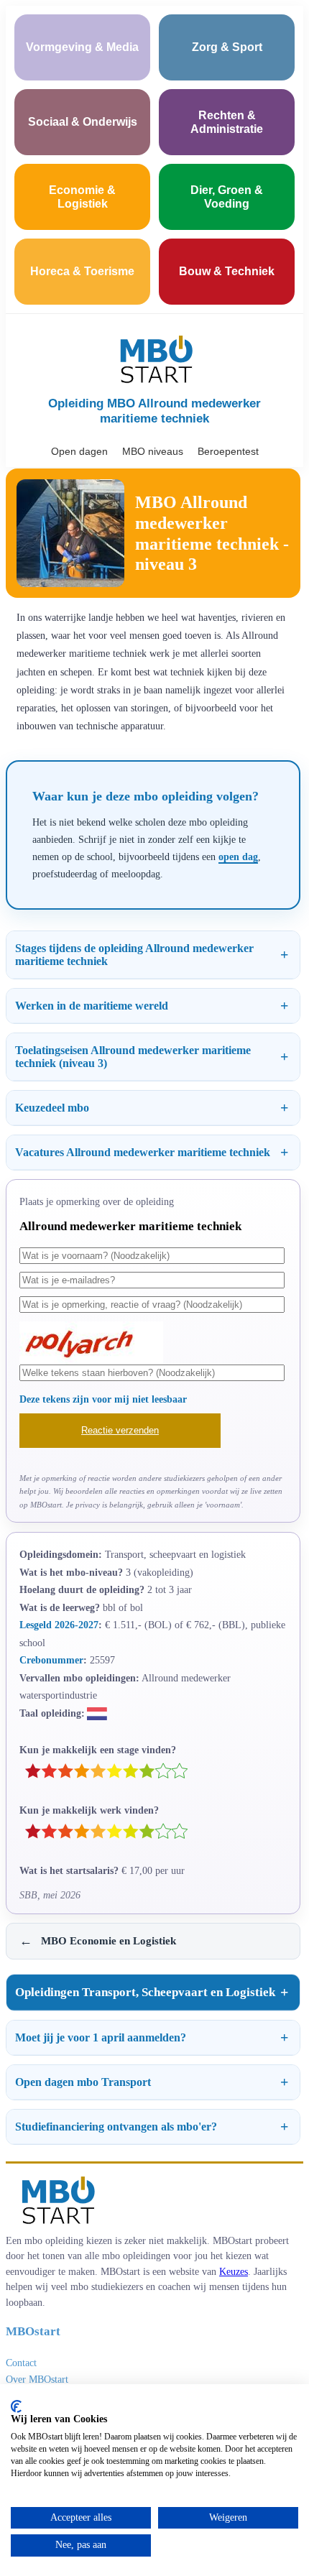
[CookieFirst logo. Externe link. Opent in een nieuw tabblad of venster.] (16, 2406)
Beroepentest (228, 451)
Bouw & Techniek (227, 271)
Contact (21, 2363)
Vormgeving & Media (82, 47)
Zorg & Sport (227, 47)
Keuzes (234, 2271)
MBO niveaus (153, 451)
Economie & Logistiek (82, 197)
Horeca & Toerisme (82, 271)
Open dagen (79, 451)
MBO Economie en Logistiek (98, 1941)
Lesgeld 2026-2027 (59, 1625)
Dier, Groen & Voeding (227, 197)
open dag (238, 857)
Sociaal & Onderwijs (83, 122)
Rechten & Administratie (227, 122)
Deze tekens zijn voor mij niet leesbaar (103, 1399)
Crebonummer (51, 1660)
